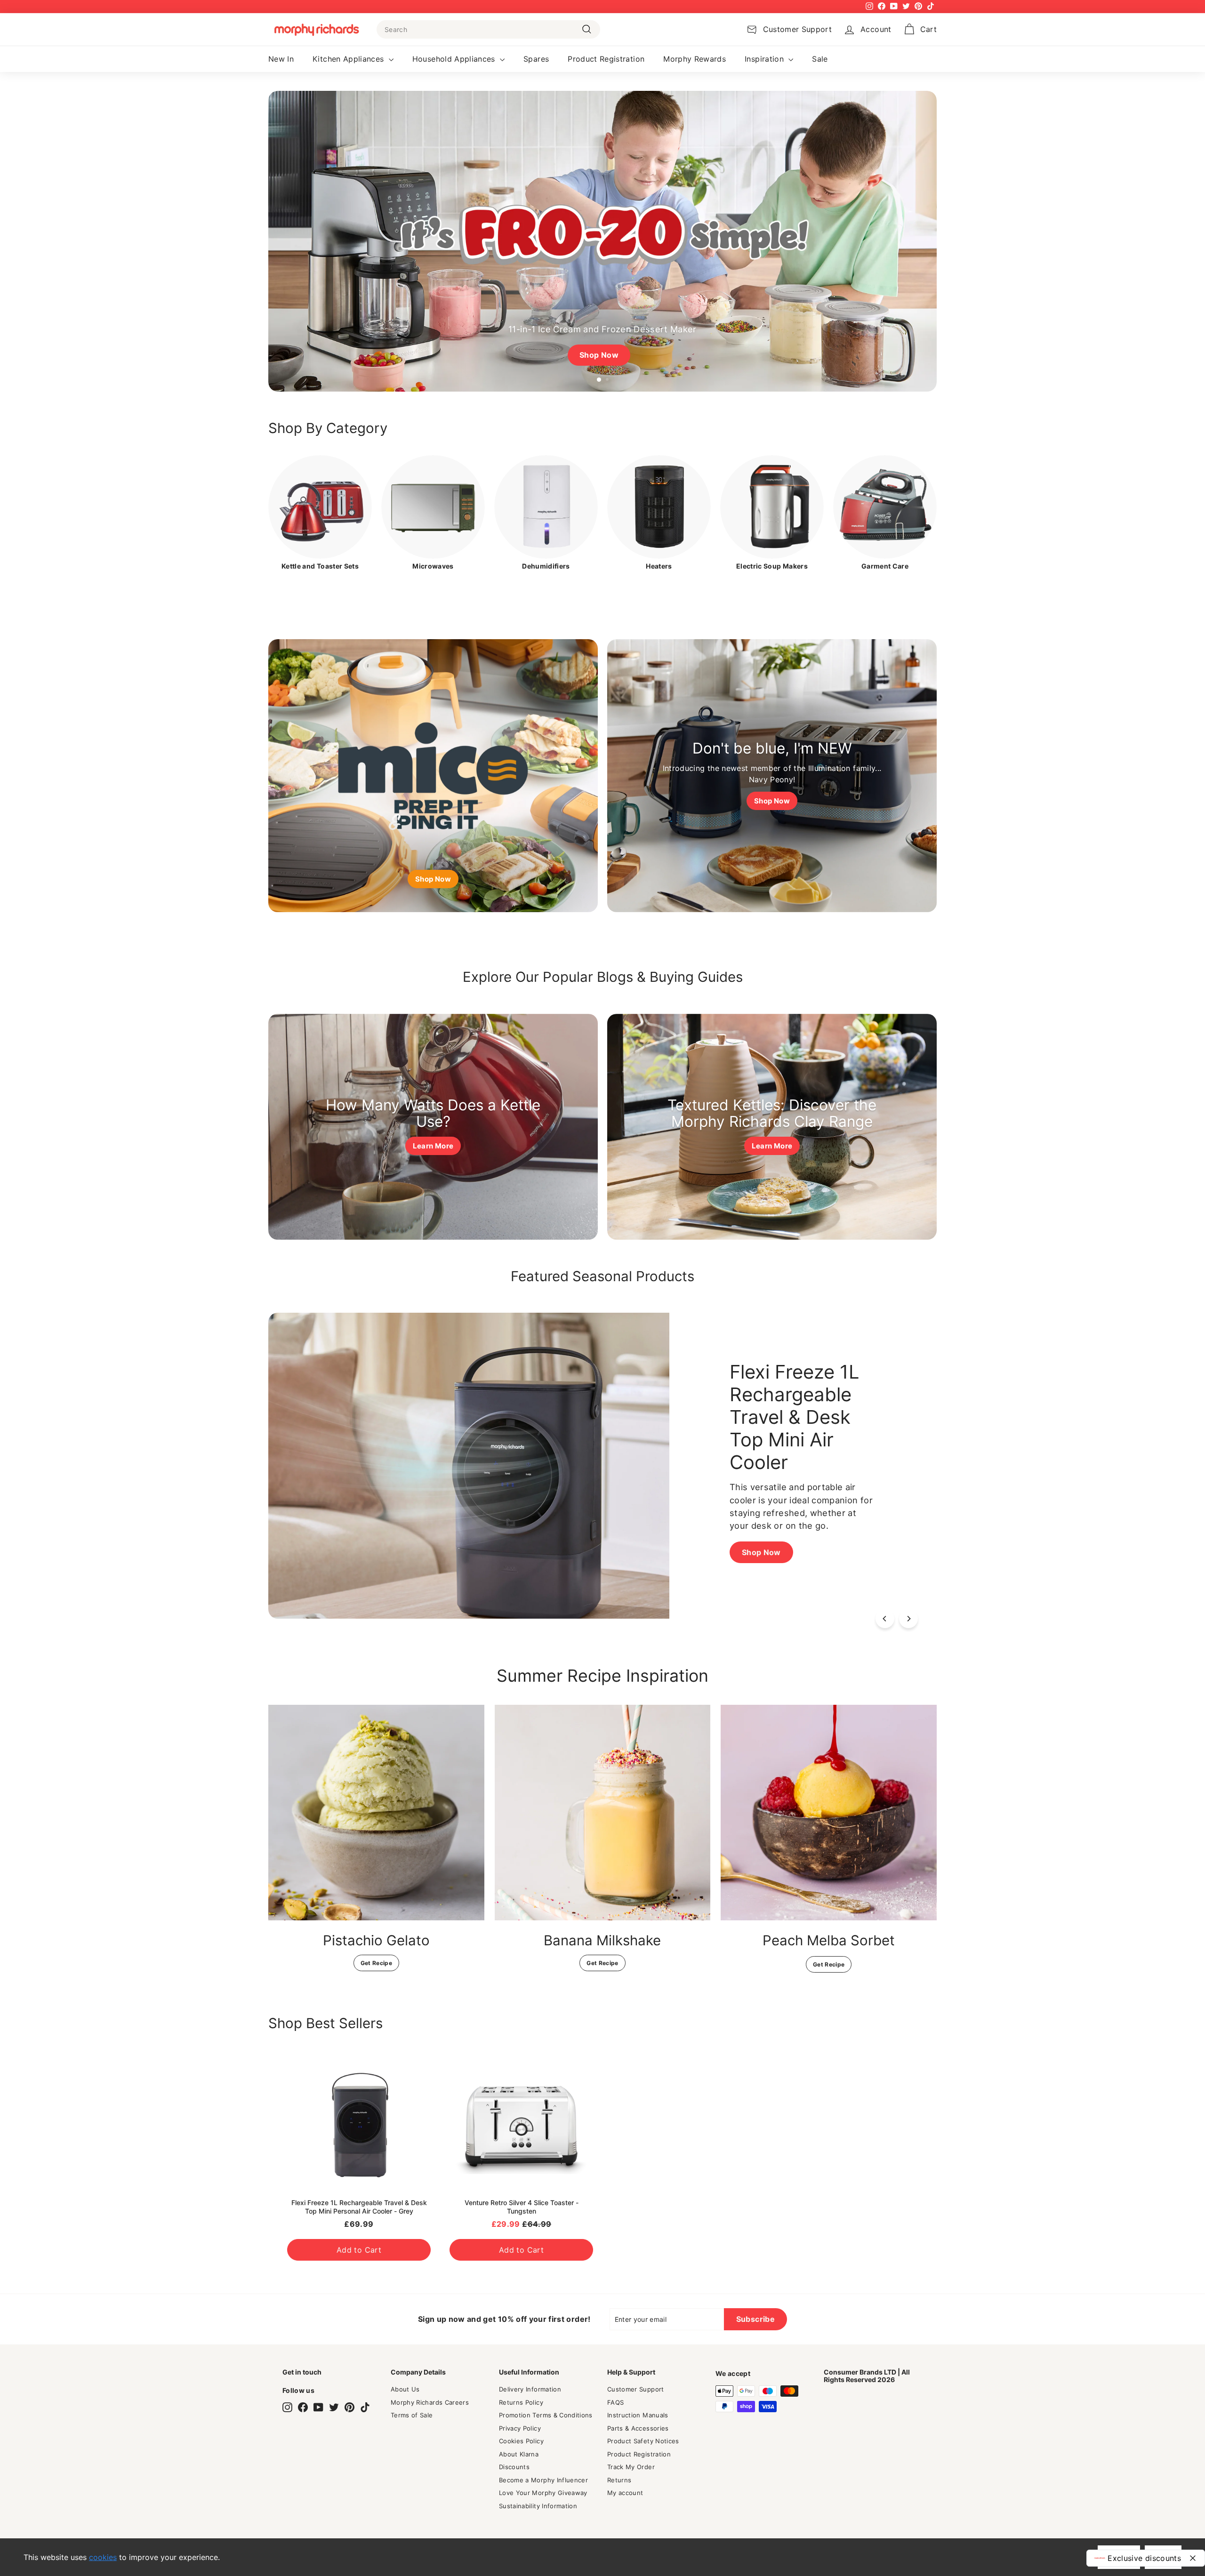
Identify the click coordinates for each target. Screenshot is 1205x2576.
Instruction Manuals (638, 2415)
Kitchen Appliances (349, 59)
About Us (405, 2389)
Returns (619, 2480)
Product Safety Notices (643, 2441)
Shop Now (360, 1546)
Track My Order (631, 2467)
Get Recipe (377, 1963)
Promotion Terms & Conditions (546, 2415)
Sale (820, 59)
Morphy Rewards (695, 59)
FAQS (615, 2402)
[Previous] (885, 1619)
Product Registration (606, 59)
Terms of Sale (412, 2415)
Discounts (514, 2467)
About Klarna (519, 2454)
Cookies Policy (521, 2441)
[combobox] (488, 29)
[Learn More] (433, 1127)
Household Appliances (455, 59)
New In (281, 59)
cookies (103, 2557)
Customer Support (636, 2389)
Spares (536, 59)
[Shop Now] (433, 776)
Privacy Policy (520, 2428)
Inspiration (765, 59)
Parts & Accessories (638, 2428)
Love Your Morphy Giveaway (543, 2493)
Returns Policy (521, 2402)
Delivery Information (530, 2389)
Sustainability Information (538, 2506)
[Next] (908, 1619)
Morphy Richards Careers (430, 2402)
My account (625, 2493)
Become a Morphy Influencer (543, 2480)
